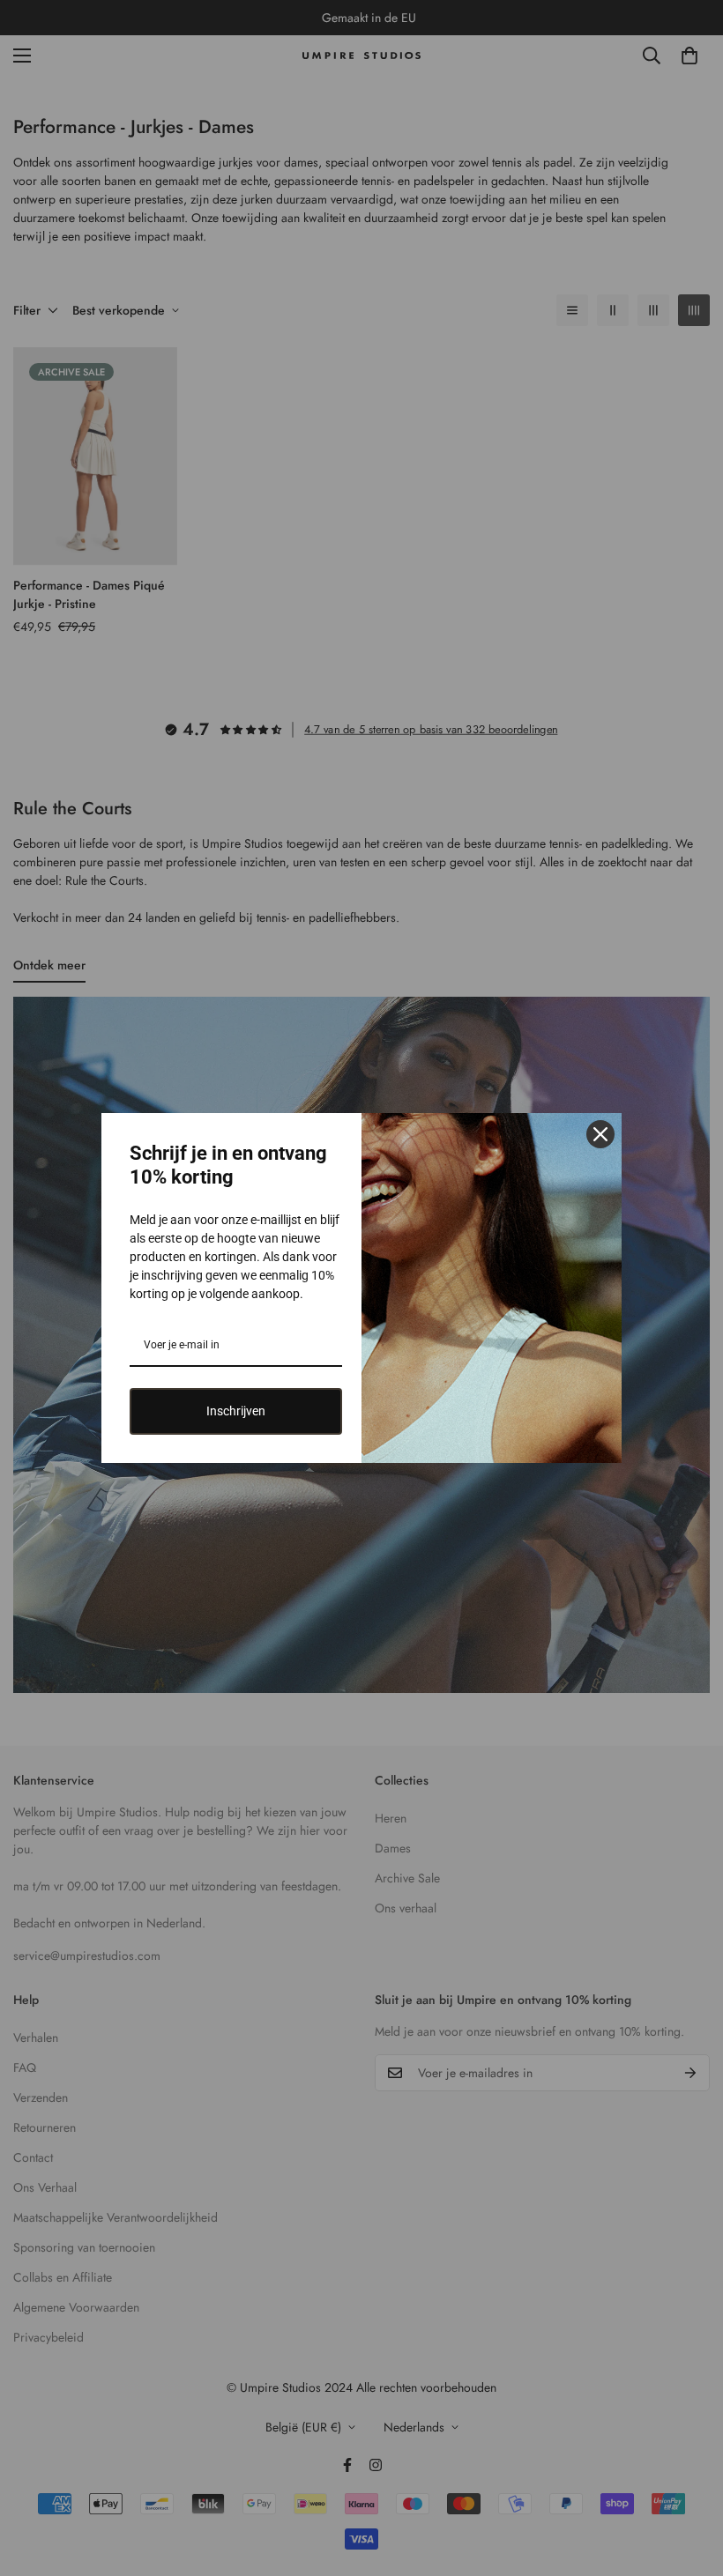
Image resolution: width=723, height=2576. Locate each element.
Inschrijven (236, 1411)
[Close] (600, 1134)
